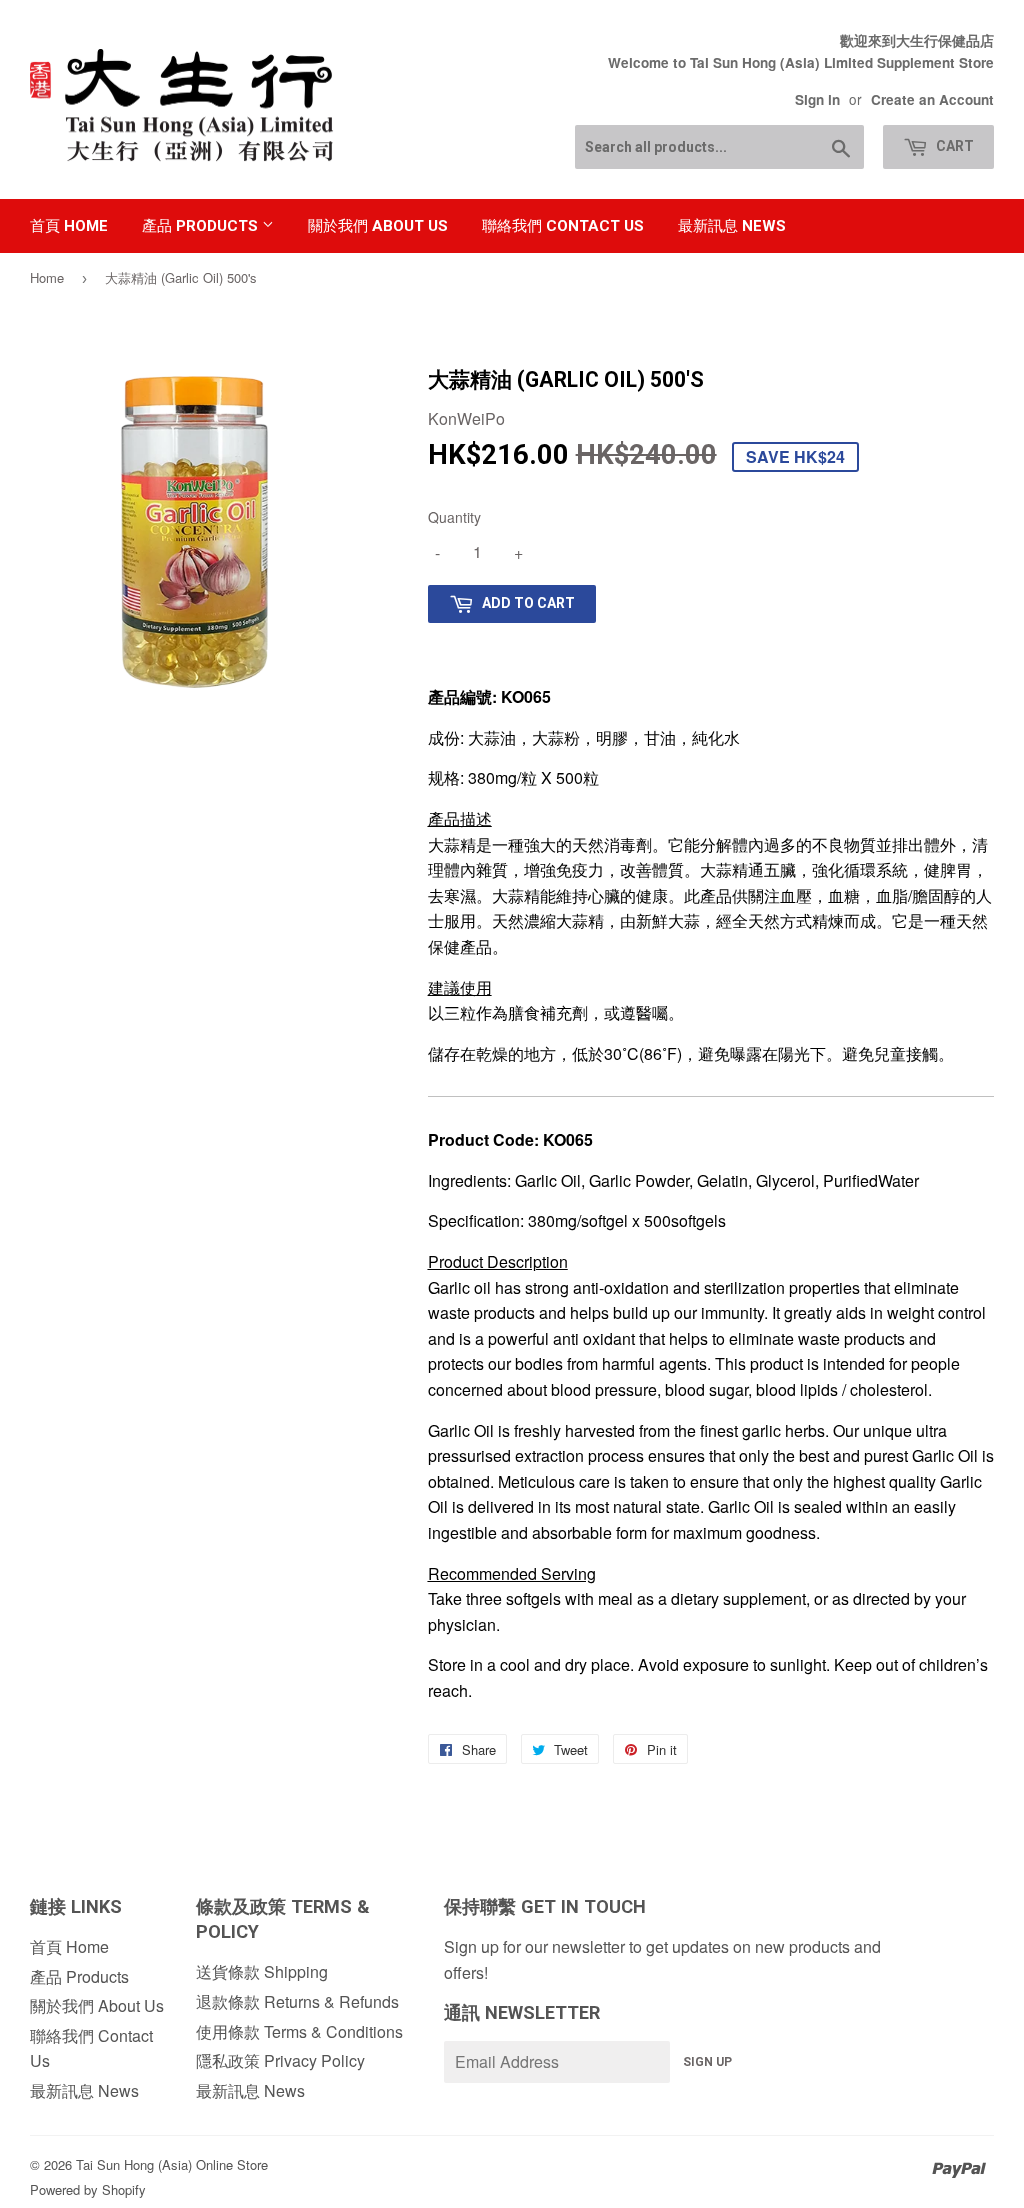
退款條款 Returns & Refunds (297, 2001)
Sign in (817, 99)
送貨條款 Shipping (262, 1971)
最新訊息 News (732, 226)
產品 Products (202, 226)
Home (47, 277)
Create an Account (932, 99)
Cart (953, 146)
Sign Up (707, 2062)
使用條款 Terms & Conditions (299, 2031)
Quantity (454, 517)
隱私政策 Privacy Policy (280, 2060)
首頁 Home (69, 226)
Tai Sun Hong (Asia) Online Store (172, 2164)
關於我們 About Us (378, 226)
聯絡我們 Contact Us (563, 226)
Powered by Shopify (88, 2189)
